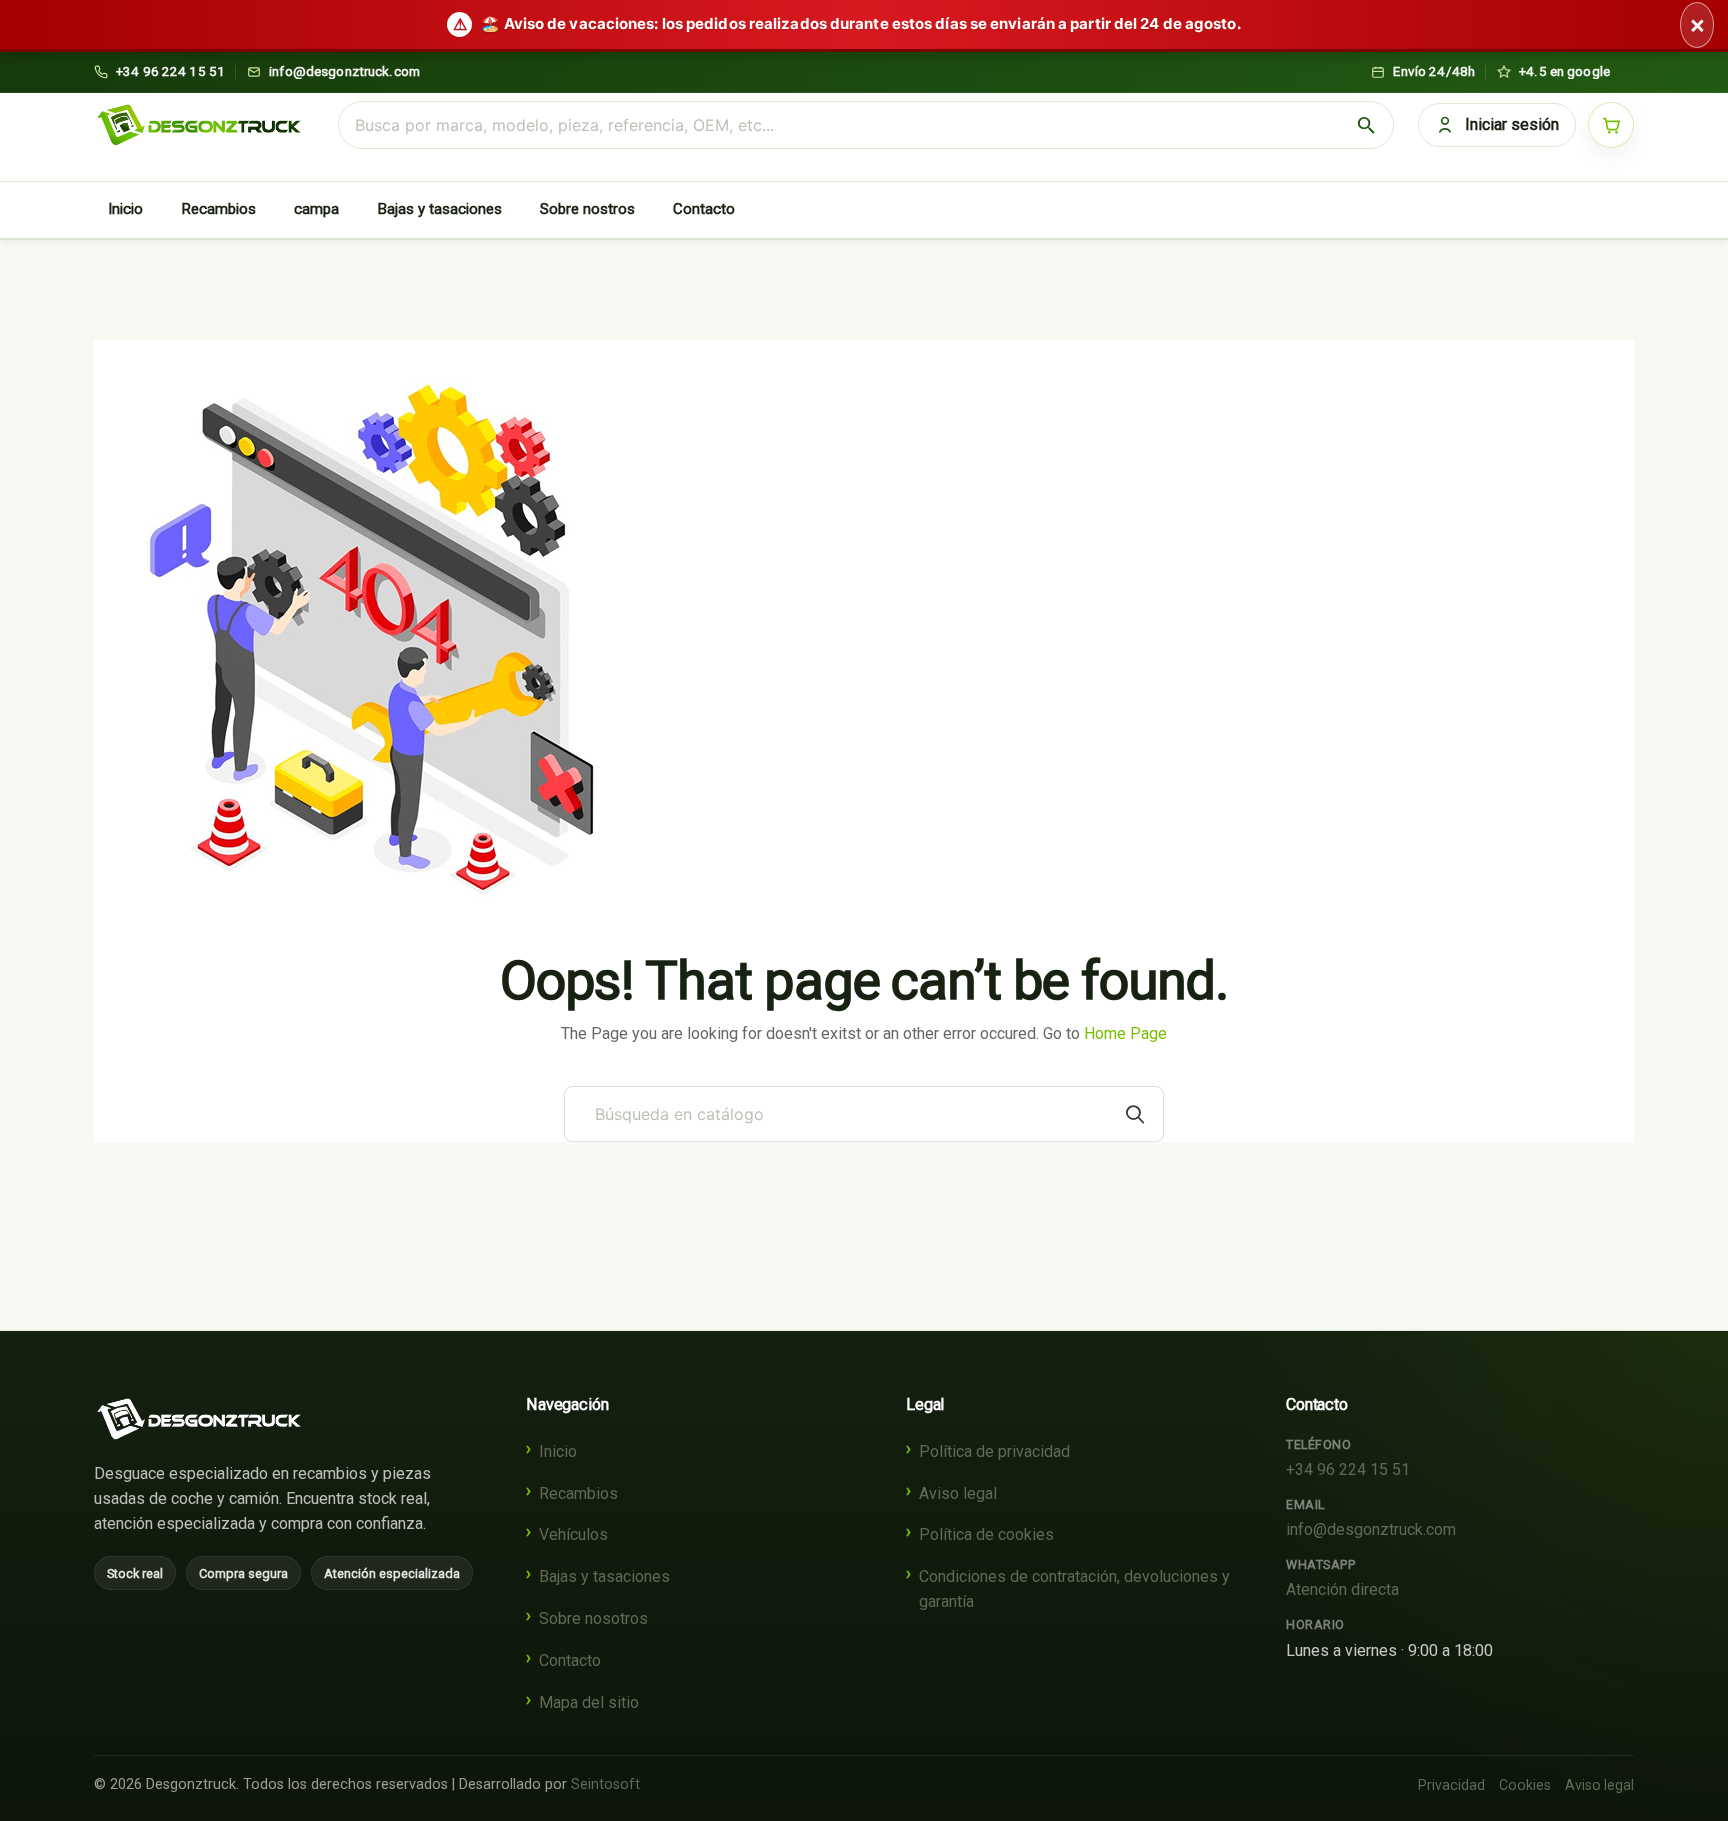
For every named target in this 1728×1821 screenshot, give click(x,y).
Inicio (125, 209)
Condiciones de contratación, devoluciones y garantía (1074, 1589)
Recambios (218, 209)
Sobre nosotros (593, 1618)
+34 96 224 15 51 (1348, 1469)
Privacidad (1451, 1785)
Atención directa (1342, 1589)
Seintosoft (605, 1784)
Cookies (1525, 1785)
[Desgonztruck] (199, 1419)
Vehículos (573, 1534)
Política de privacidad (994, 1451)
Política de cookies (986, 1534)
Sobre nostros (587, 209)
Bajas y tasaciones (439, 209)
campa (316, 209)
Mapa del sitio (589, 1702)
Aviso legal (958, 1493)
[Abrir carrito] (1611, 125)
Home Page (1125, 1033)
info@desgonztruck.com (1371, 1529)
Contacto (704, 209)
